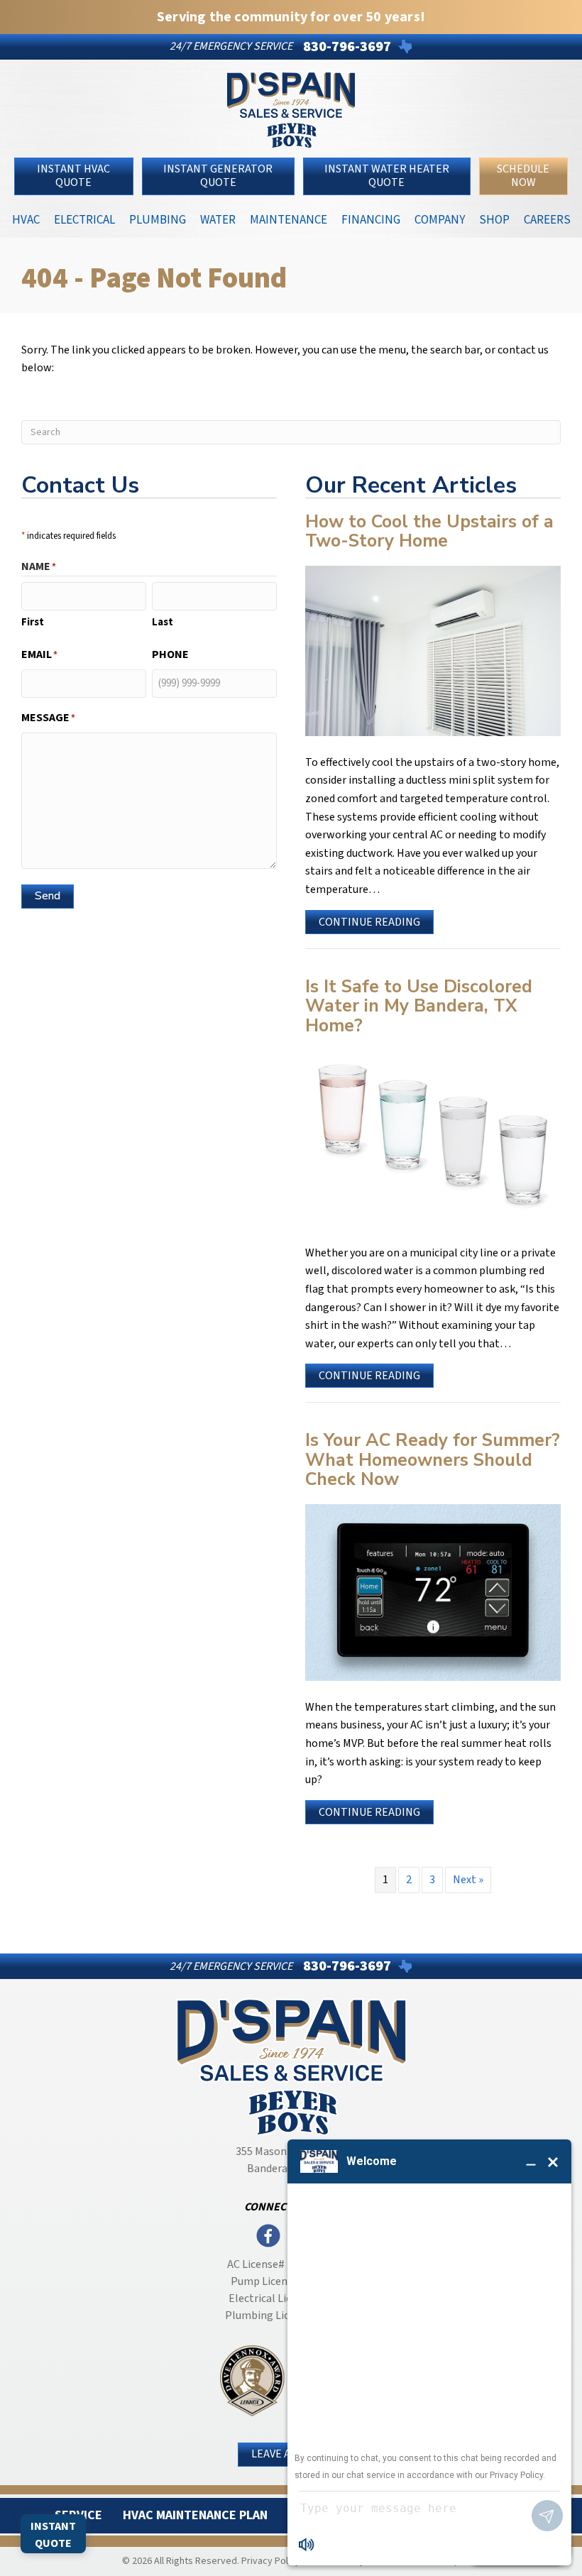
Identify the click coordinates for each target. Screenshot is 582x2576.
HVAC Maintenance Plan (195, 2515)
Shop (494, 219)
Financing (371, 219)
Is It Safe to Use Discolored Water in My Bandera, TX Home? (419, 1006)
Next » (468, 1880)
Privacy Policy (271, 2561)
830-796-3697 (347, 47)
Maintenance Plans (289, 223)
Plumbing (158, 219)
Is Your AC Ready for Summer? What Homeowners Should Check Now (433, 1460)
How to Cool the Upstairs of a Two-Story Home (429, 532)
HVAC (26, 219)
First (33, 622)
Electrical (84, 219)
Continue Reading (369, 924)
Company (440, 219)
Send (48, 896)
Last (163, 622)
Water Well (218, 223)
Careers (547, 219)
